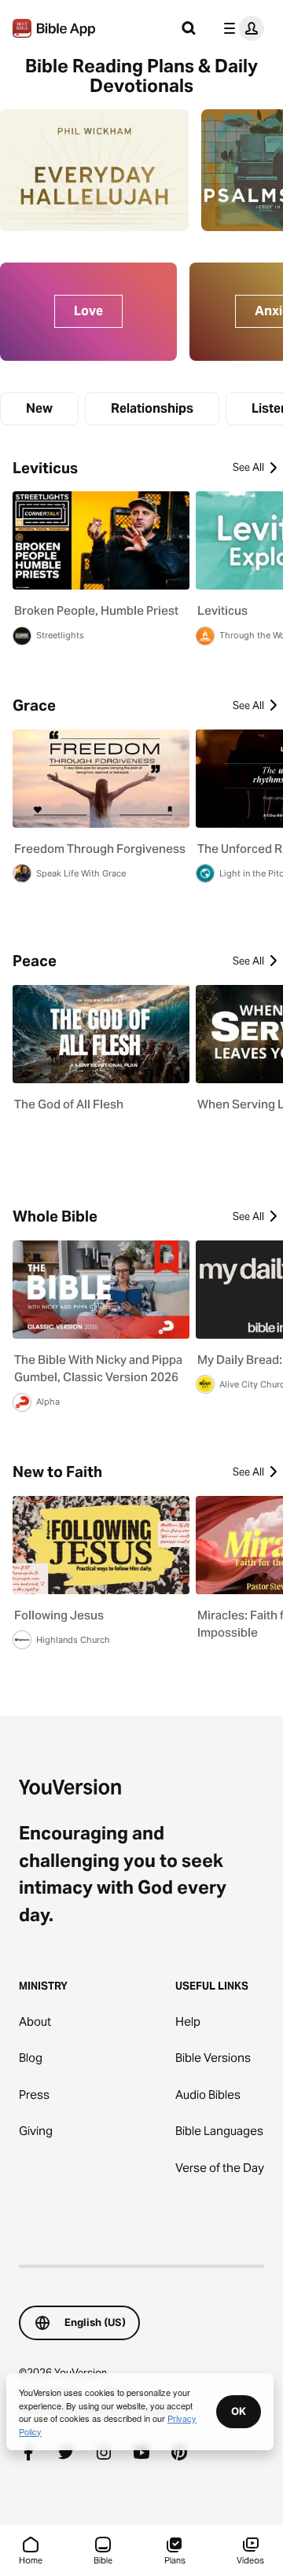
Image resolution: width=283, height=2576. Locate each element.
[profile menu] (241, 28)
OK (239, 2411)
